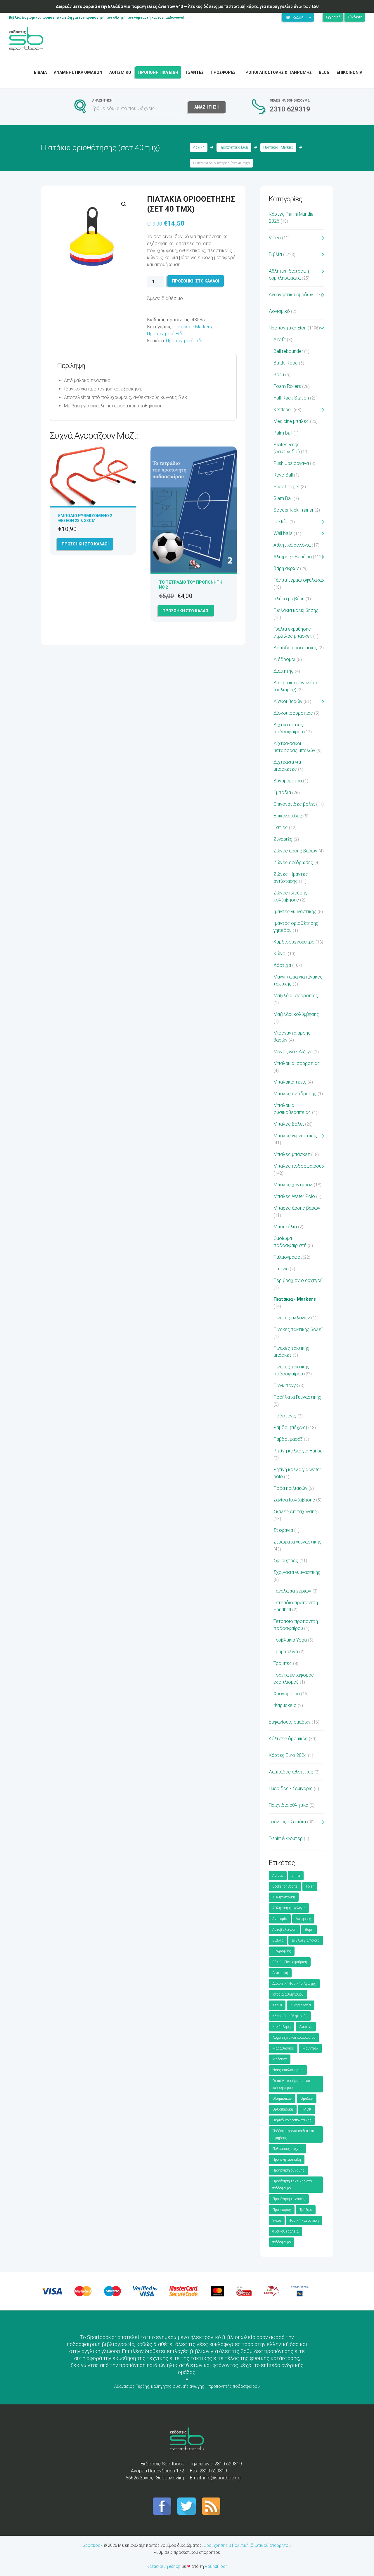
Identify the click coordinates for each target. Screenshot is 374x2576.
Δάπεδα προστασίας (295, 648)
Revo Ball (283, 475)
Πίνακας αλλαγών (292, 1318)
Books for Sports (285, 1886)
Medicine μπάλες (291, 421)
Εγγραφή (333, 17)
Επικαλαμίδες (288, 816)
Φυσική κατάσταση (304, 2221)
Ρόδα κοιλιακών (290, 1488)
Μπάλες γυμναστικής (295, 1136)
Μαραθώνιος (283, 2048)
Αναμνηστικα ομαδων (78, 72)
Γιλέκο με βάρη (289, 599)
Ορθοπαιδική (283, 2109)
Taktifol (281, 522)
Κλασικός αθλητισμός (290, 2016)
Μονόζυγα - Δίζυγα (293, 1052)
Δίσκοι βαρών (288, 701)
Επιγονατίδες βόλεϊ (294, 804)
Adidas (278, 1876)
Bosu (279, 375)
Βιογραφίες (282, 1951)
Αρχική (199, 147)
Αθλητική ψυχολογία (289, 1908)
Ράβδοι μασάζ (288, 1439)
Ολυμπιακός (282, 2099)
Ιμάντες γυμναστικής (295, 912)
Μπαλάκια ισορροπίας (297, 1063)
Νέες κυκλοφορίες (288, 2070)
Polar (310, 1886)
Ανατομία (280, 1919)
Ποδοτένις (285, 1416)
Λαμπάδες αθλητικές (291, 1772)
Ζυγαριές (283, 839)
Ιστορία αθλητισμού (288, 1994)
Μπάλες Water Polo (294, 1196)
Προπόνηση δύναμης (288, 2170)
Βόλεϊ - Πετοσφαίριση (290, 1962)
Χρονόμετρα (287, 1694)
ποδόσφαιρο (282, 2242)
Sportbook (93, 2545)
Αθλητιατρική (284, 1897)
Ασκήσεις (303, 1919)
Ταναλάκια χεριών (292, 1591)
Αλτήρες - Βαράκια (293, 557)
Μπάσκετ (280, 2059)
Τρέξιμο (306, 2210)
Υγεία (277, 2221)
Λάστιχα (282, 965)
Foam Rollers (287, 386)
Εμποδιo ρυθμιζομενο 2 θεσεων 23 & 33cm (85, 518)
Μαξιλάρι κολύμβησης (296, 1014)
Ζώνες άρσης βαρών (295, 851)
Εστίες (281, 827)
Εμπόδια (282, 792)
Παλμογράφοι (288, 1257)
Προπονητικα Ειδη (158, 72)
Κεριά (277, 2005)
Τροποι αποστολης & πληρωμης (277, 72)
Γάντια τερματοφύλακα (298, 580)
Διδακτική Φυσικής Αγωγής (294, 1984)
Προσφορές (282, 2210)
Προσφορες (223, 72)
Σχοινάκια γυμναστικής (297, 1572)
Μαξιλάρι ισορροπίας (296, 996)
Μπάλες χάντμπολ (293, 1185)
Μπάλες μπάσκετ (292, 1154)
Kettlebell (283, 410)
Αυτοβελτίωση (284, 1930)
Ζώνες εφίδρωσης (293, 863)
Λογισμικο (120, 72)
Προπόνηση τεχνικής (289, 2199)
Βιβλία (275, 254)
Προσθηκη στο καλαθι (196, 281)
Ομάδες (307, 2099)
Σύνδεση (355, 17)
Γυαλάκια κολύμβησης (296, 610)
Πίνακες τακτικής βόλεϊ (298, 1329)
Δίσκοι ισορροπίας (293, 713)
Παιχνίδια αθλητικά (289, 1805)
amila (296, 1876)
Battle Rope (286, 363)
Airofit (280, 340)
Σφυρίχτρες (286, 1561)
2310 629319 (290, 109)
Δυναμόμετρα (288, 781)
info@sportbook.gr (223, 2478)
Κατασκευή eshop (164, 2566)
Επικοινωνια (349, 72)
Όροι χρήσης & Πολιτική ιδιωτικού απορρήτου (247, 2545)
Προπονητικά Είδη (234, 147)
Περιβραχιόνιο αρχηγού (298, 1280)
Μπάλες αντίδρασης (295, 1094)
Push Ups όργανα (291, 463)
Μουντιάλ (310, 2048)
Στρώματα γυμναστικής (297, 1542)
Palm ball (283, 433)
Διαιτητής (284, 671)
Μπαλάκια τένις (290, 1082)
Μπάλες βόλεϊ (289, 1124)
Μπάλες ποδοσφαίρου (297, 1166)
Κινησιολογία (301, 2005)
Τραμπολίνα (286, 1652)
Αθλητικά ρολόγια (292, 545)
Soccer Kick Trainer (294, 510)
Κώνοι (280, 954)
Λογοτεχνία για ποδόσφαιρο (294, 2038)
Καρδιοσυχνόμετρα (294, 942)
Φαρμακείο (285, 1705)
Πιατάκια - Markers (278, 147)
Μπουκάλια (285, 1227)
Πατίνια (281, 1269)
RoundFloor (216, 2566)
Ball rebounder (288, 351)
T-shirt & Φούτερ (286, 1838)
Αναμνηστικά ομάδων (291, 295)
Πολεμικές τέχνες (287, 2149)
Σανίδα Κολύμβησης (294, 1500)
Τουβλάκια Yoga (290, 1640)
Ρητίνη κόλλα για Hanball (299, 1451)
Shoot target (286, 487)
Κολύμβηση (282, 2027)
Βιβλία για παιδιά (306, 1940)
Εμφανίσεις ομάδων (290, 1722)
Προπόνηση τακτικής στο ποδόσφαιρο (292, 2185)
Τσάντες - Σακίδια (287, 1822)
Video (275, 238)
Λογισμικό (279, 311)
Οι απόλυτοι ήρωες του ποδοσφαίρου (291, 2084)
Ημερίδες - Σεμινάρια (291, 1788)
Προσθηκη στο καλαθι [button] (85, 544)
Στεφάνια (283, 1530)
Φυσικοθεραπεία (285, 2231)
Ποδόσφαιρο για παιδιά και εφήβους (293, 2134)
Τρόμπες (283, 1663)
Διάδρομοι (284, 659)
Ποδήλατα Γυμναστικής (297, 1397)
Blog (324, 72)
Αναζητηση (207, 107)
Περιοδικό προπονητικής (292, 2120)
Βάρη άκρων (286, 568)
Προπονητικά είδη (185, 341)
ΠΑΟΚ (307, 2109)
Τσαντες (194, 72)
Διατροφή (280, 1973)
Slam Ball (283, 498)
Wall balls (283, 533)
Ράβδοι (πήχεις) (290, 1427)
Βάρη (309, 1930)
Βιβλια (40, 72)
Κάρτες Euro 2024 (288, 1755)
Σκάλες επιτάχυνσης (295, 1512)
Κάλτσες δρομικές (288, 1739)
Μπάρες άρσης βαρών (297, 1208)
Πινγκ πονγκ (286, 1385)
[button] (124, 204)
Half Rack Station (291, 398)
